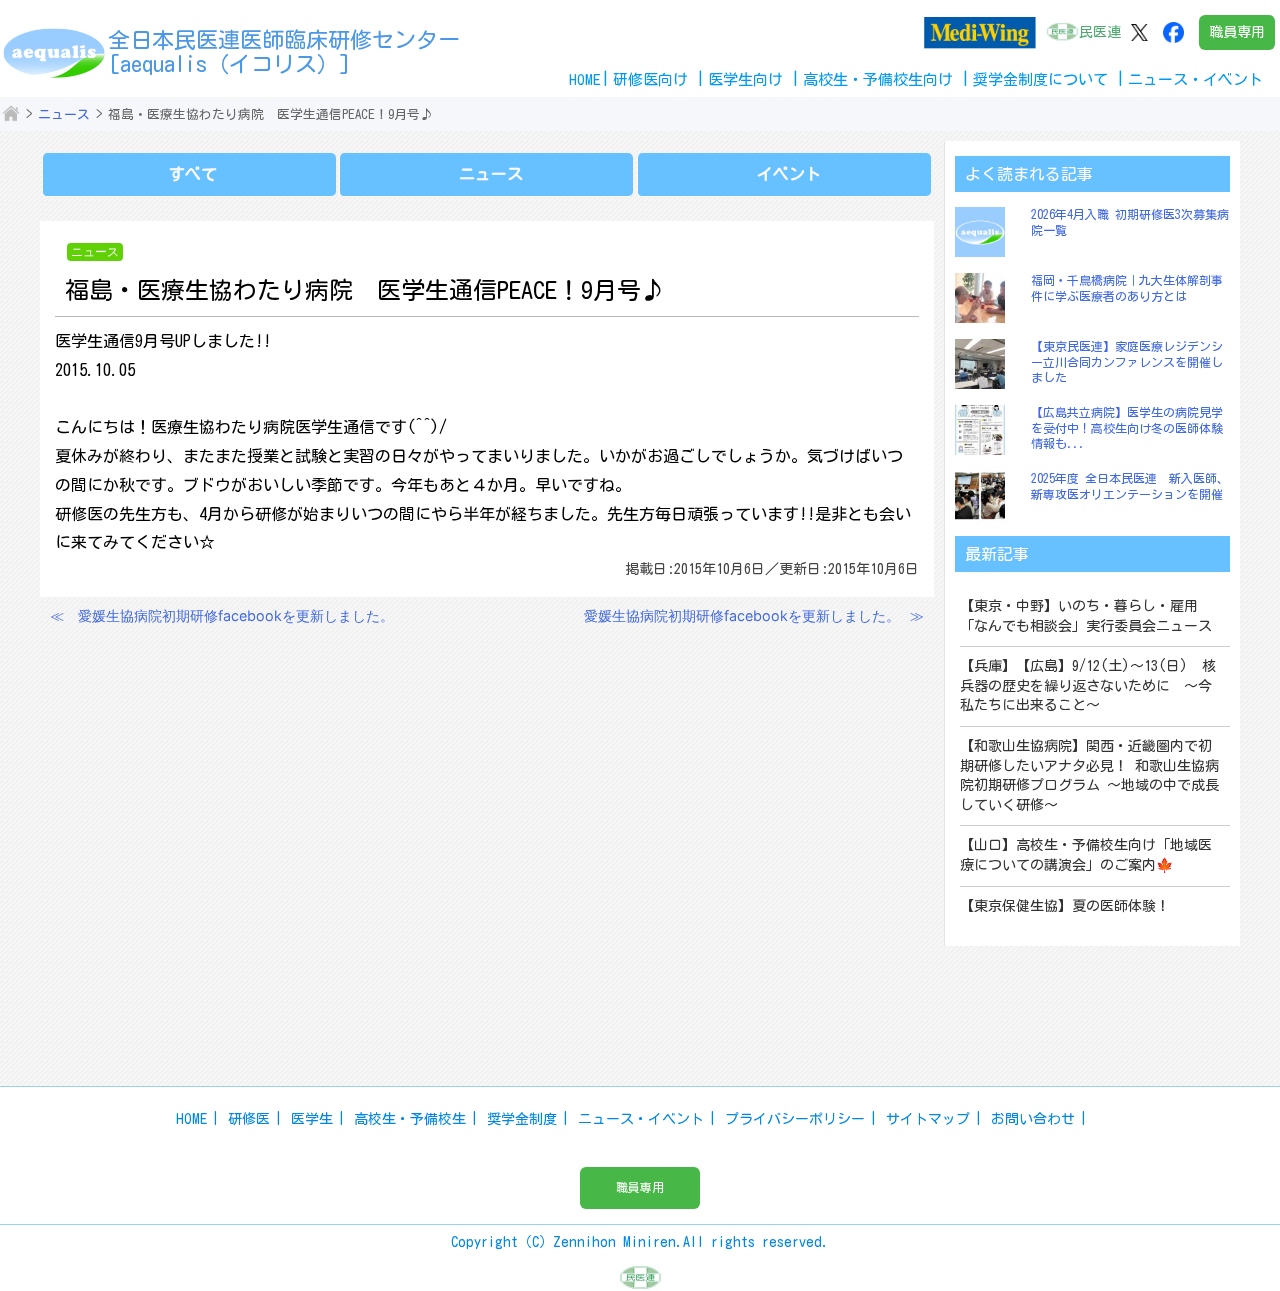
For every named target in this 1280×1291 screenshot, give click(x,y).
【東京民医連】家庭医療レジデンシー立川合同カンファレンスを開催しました (1127, 361)
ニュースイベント (1195, 79)
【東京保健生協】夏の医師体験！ (1065, 906)
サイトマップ (928, 1119)
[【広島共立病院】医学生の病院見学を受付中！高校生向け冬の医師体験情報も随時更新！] (985, 430)
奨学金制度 (522, 1119)
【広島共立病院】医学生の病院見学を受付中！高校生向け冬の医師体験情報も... (1127, 427)
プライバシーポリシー (795, 1119)
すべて (193, 174)
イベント (789, 174)
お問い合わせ (1033, 1119)
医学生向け (745, 79)
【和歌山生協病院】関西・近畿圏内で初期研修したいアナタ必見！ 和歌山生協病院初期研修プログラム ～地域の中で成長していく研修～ (1089, 775)
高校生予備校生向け (878, 79)
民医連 (1100, 32)
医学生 (312, 1119)
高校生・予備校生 (410, 1119)
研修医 (249, 1119)
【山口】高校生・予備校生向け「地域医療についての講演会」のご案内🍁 (1086, 855)
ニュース (64, 114)
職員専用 (1237, 32)
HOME (585, 79)
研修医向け (650, 79)
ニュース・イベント (641, 1119)
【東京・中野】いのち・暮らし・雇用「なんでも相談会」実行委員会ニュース (1086, 616)
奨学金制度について (1040, 79)
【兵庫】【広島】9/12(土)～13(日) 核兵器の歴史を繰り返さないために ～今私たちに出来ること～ (1088, 685)
